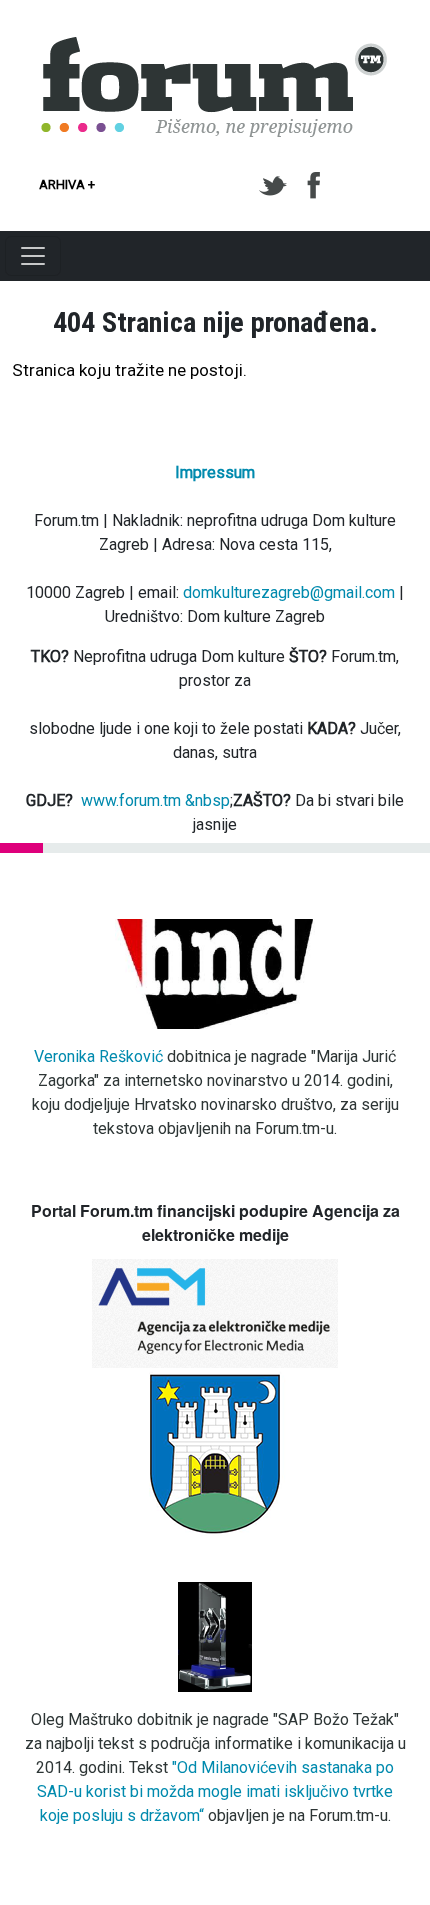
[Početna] (215, 48)
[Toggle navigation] (33, 256)
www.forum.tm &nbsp (155, 800)
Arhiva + (67, 184)
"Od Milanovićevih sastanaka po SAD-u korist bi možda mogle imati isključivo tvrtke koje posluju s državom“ (215, 1791)
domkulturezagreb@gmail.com (289, 592)
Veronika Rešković (98, 1056)
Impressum (215, 472)
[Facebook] (315, 186)
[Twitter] (276, 186)
